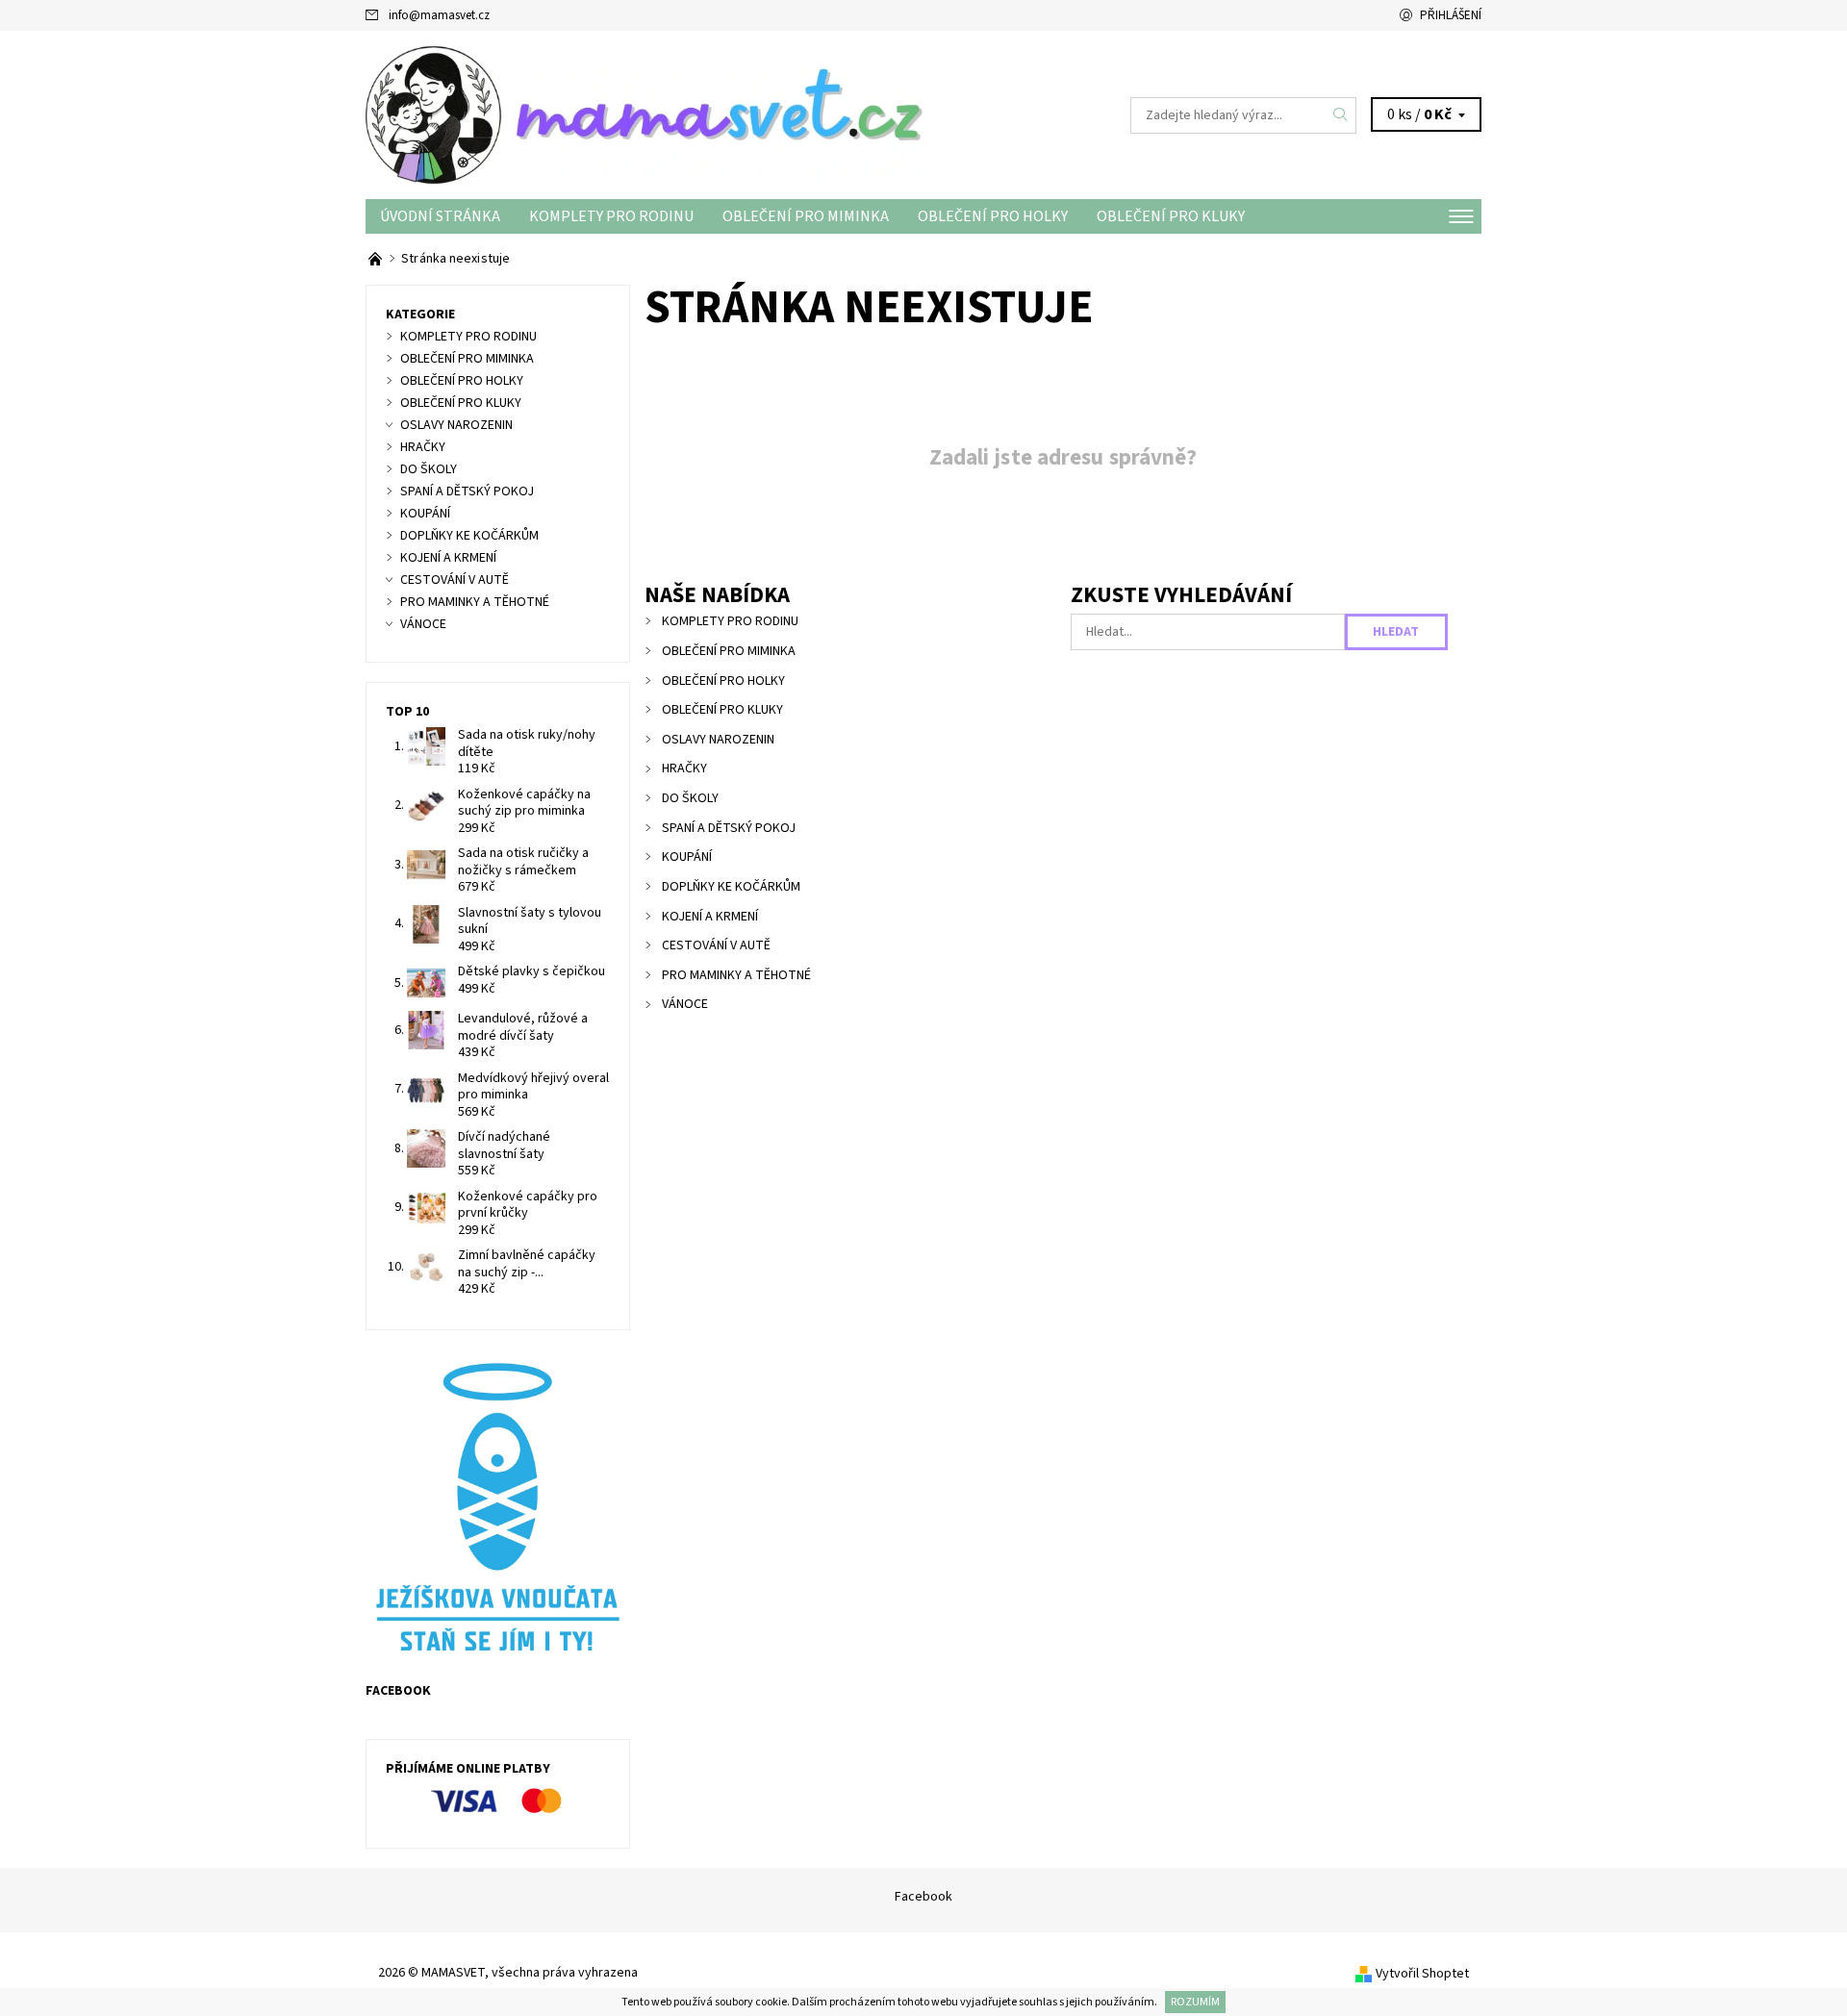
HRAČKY (684, 769)
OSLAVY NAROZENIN (718, 740)
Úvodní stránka (440, 216)
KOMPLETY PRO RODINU (611, 216)
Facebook (923, 1897)
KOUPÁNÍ (687, 857)
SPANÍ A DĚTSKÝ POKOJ (729, 828)
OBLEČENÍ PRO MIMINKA (806, 216)
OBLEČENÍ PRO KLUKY (1171, 216)
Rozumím (1195, 2002)
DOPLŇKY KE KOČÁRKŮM (731, 887)
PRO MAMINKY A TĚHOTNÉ (736, 975)
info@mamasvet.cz (439, 15)
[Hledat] (1341, 115)
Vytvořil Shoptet (1422, 1974)
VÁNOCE (685, 1004)
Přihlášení (1451, 15)
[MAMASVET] (645, 114)
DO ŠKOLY (690, 798)
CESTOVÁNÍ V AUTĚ (716, 945)
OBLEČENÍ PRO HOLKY (993, 216)
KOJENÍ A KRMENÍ (710, 917)
